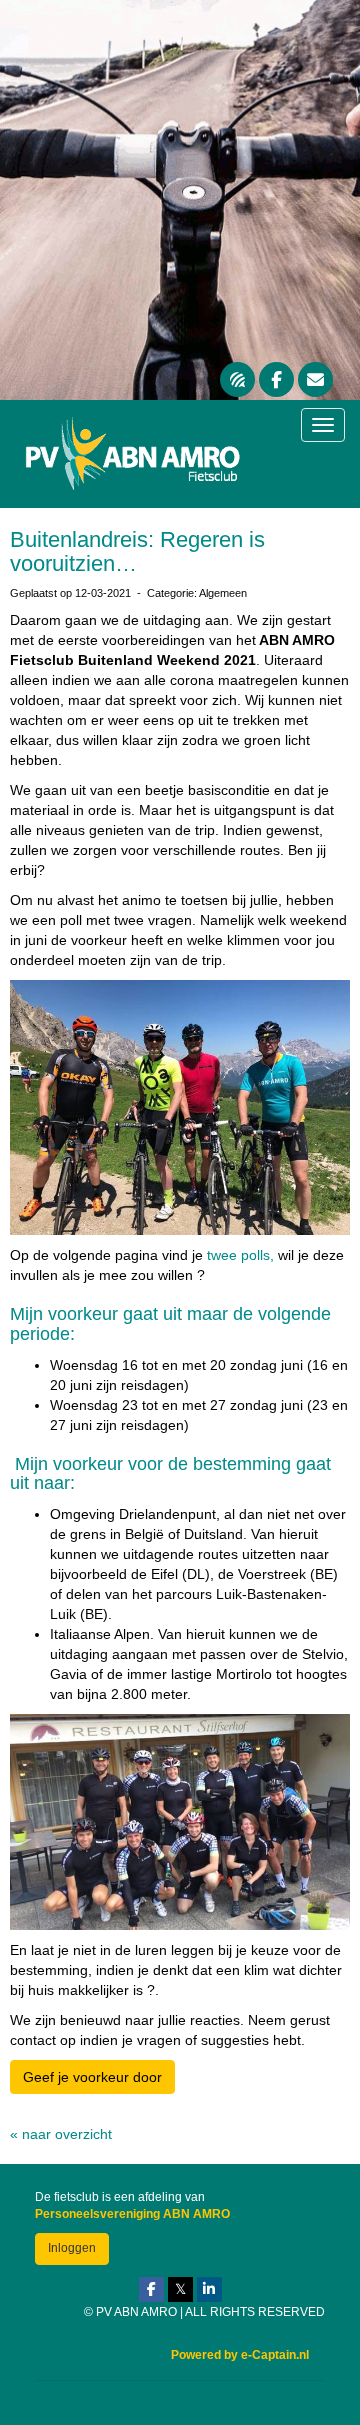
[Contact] (315, 381)
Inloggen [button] (72, 2248)
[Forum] (237, 381)
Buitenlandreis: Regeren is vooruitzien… (137, 551)
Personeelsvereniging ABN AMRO (132, 2214)
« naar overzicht (61, 2134)
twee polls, (238, 1255)
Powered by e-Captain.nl (240, 2355)
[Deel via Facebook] (151, 2290)
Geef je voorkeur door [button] (92, 2077)
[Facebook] (276, 381)
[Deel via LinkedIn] (209, 2290)
